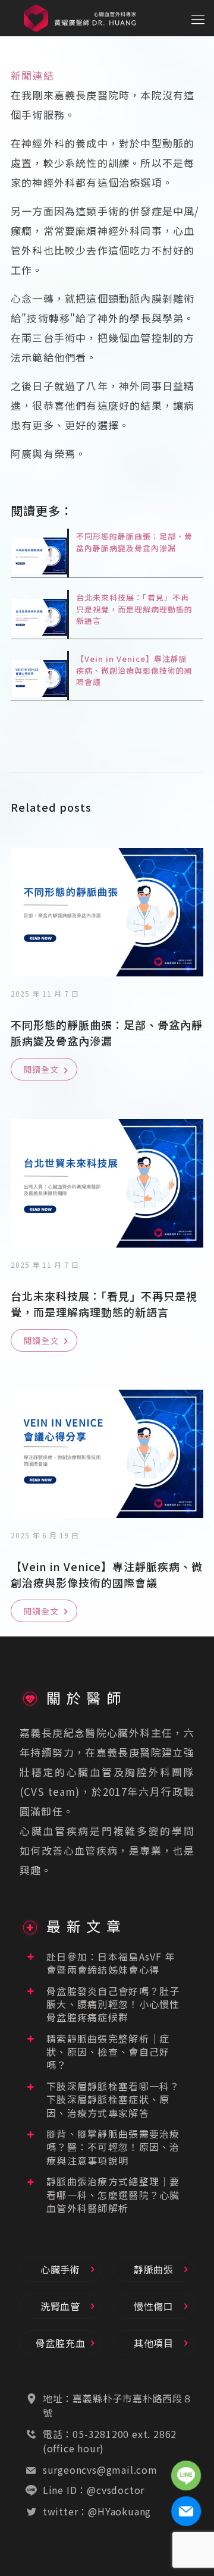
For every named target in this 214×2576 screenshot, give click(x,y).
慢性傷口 (154, 2306)
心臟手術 (60, 2269)
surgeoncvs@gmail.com (100, 2470)
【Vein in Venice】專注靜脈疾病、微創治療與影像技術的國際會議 (134, 670)
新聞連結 (32, 75)
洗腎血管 (60, 2306)
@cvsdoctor (116, 2490)
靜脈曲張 (154, 2269)
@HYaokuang (119, 2511)
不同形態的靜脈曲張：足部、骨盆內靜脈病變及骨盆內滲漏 (134, 542)
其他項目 (154, 2343)
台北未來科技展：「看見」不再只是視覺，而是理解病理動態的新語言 (134, 609)
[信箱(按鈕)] (186, 2511)
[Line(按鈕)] (186, 2475)
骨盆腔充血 (61, 2343)
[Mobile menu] (198, 18)
